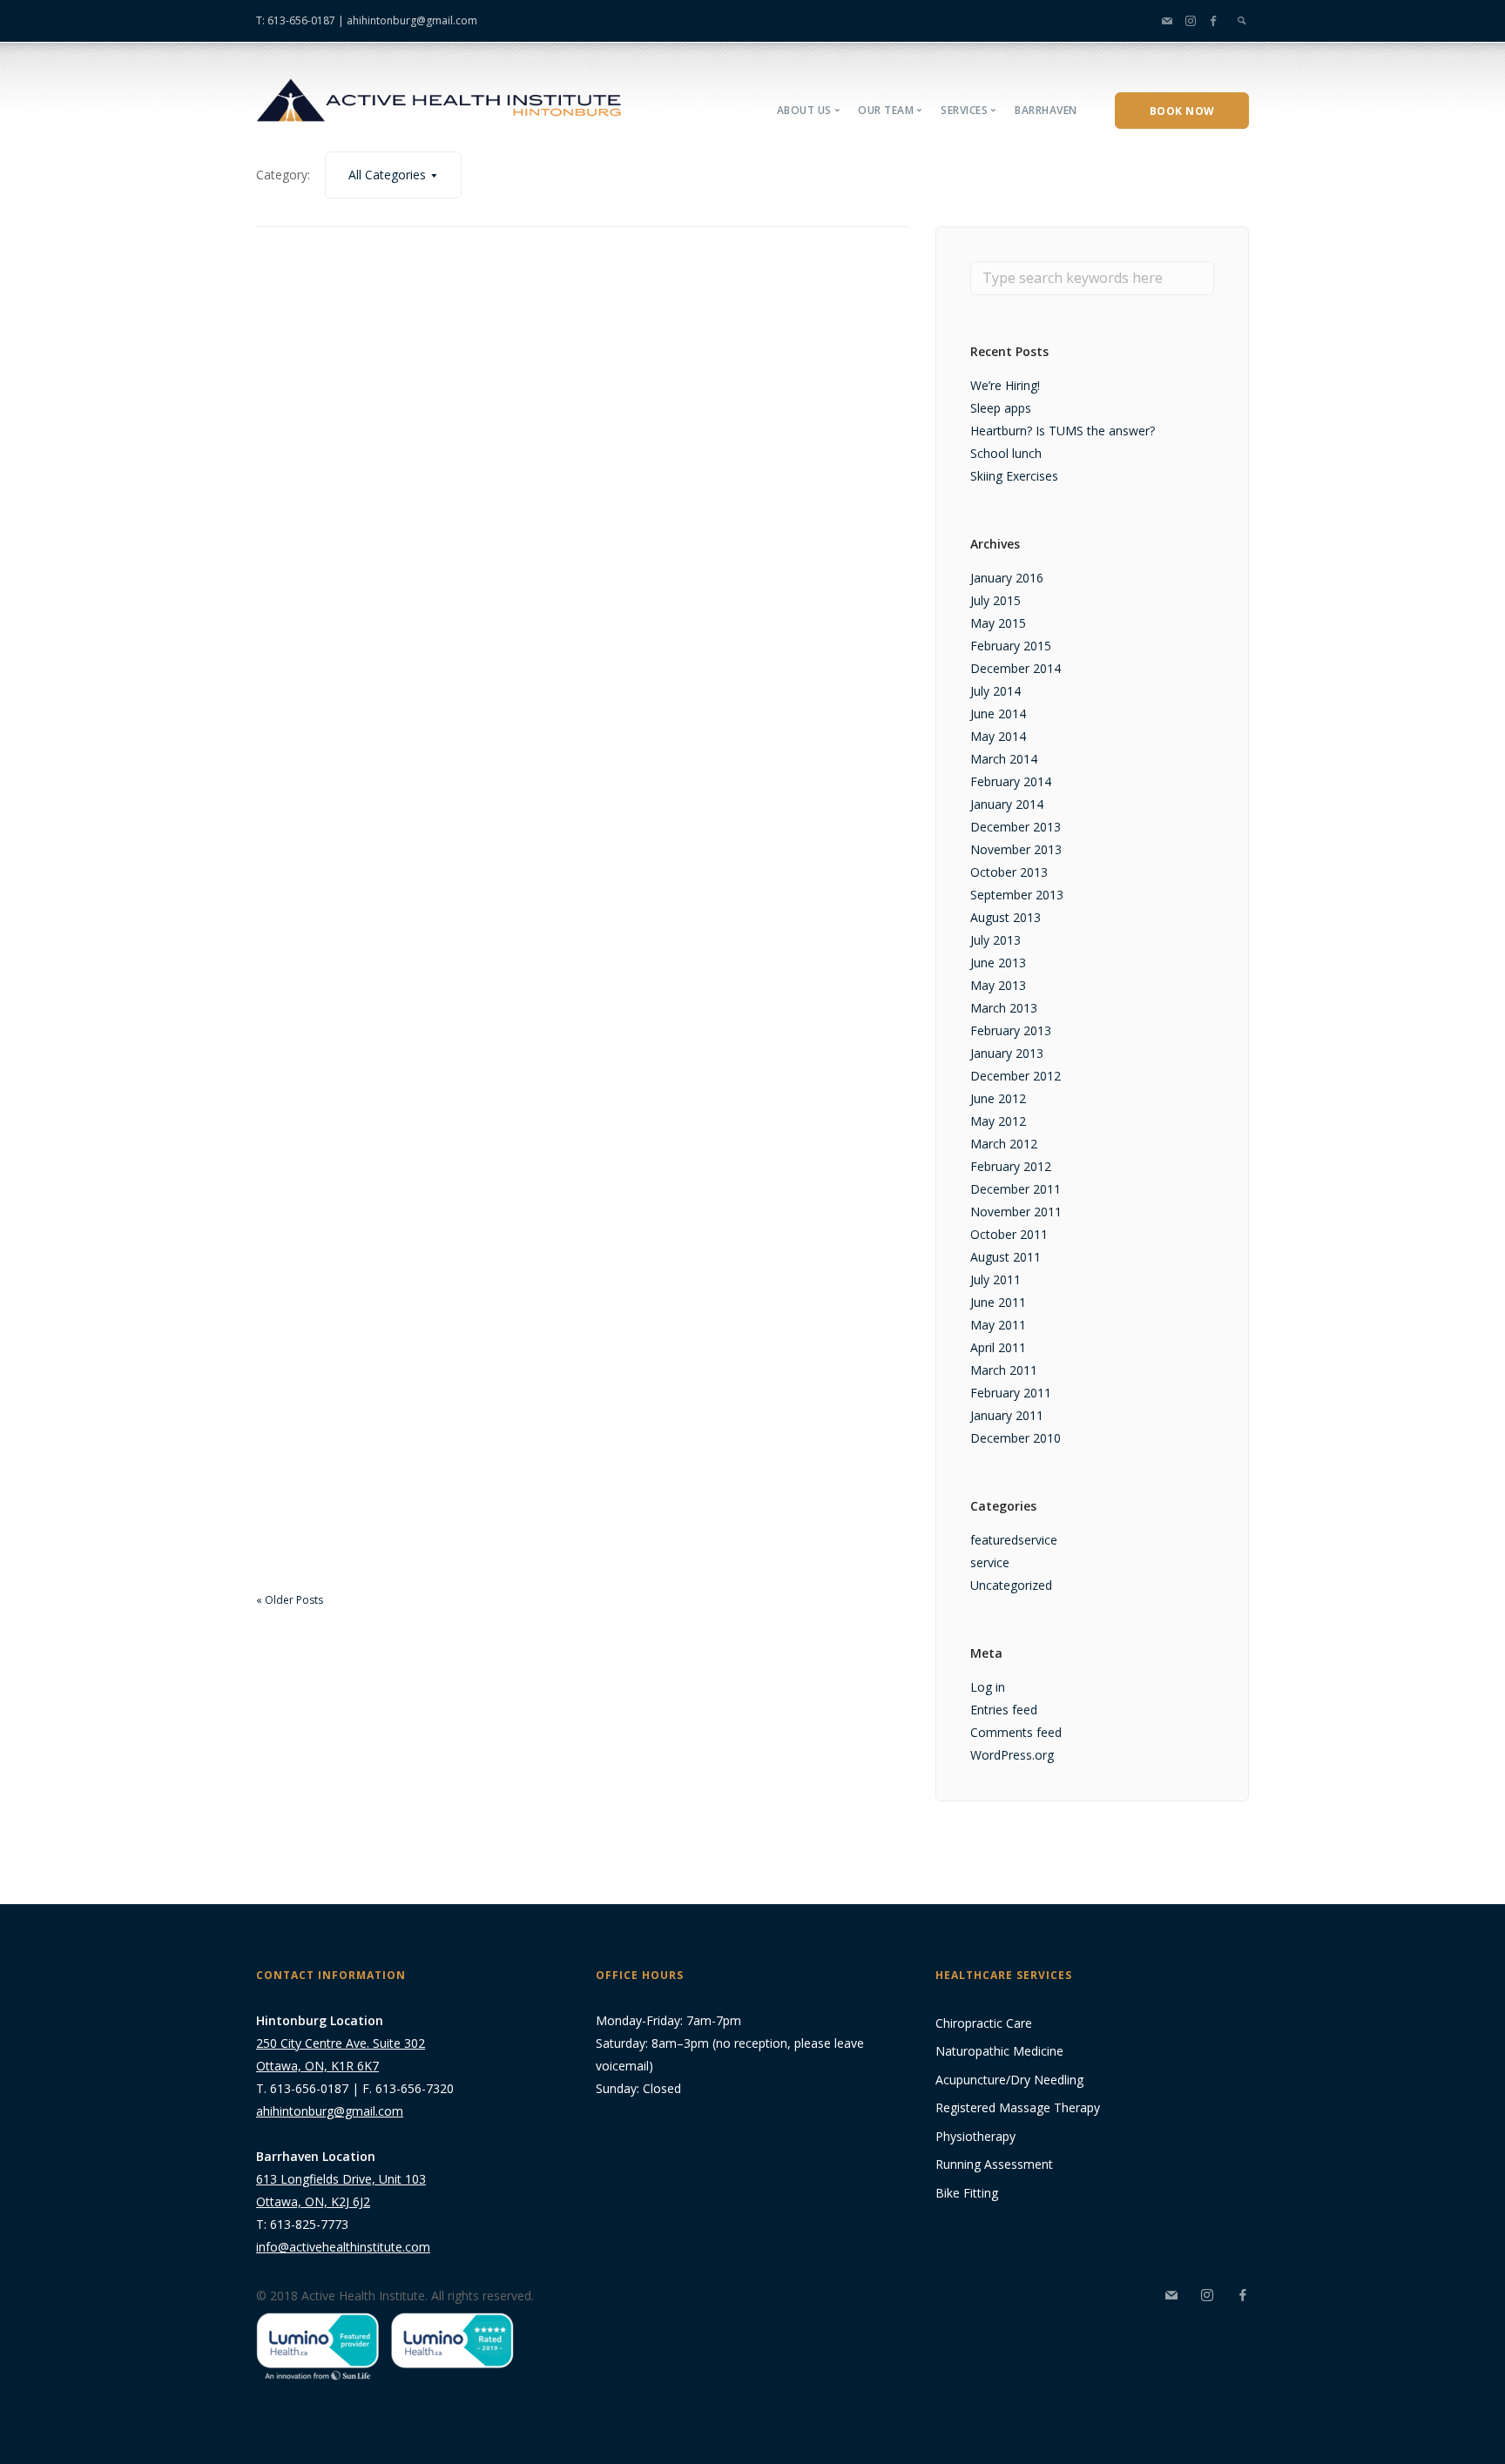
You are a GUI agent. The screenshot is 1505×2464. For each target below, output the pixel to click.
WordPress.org (1012, 1755)
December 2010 (1016, 1438)
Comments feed (1016, 1732)
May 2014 (998, 736)
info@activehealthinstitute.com (343, 2247)
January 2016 (1007, 578)
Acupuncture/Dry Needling (1009, 2080)
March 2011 (1004, 1370)
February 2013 (1011, 1030)
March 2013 (1004, 1008)
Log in (988, 1687)
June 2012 (998, 1098)
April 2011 (998, 1347)
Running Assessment (994, 2164)
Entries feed (1004, 1710)
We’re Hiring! (1005, 385)
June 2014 (998, 714)
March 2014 (1004, 759)
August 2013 (1006, 917)
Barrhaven (1046, 110)
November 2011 (1016, 1212)
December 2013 (1016, 827)
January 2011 (1007, 1415)
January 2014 (1007, 804)
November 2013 (1016, 849)
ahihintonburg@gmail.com (412, 20)
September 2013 (1017, 895)
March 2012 (1004, 1144)
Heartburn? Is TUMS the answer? (1063, 431)
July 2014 (995, 691)
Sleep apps (1001, 408)
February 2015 (1011, 646)
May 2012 (998, 1121)
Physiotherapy (975, 2136)
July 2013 (995, 940)
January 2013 (1007, 1053)
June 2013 (998, 963)
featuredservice (1014, 1540)
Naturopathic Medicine (999, 2051)
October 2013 (1009, 872)
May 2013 (998, 985)
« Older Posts (290, 1600)
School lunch (1006, 453)
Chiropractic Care (984, 2023)
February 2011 (1011, 1393)
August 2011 (1006, 1257)
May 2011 (998, 1325)
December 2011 (1016, 1189)
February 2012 (1011, 1166)
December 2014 (1016, 668)
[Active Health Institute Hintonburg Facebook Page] (1213, 20)
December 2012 (1016, 1076)
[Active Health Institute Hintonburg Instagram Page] (1191, 20)
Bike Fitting (967, 2193)
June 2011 (998, 1302)
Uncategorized (1011, 1585)
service (990, 1562)
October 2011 (1009, 1234)
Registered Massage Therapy (1018, 2107)
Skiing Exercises (1014, 476)
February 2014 (1011, 781)
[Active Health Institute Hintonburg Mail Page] (1167, 20)
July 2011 (995, 1279)
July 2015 (995, 600)
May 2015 (998, 623)
